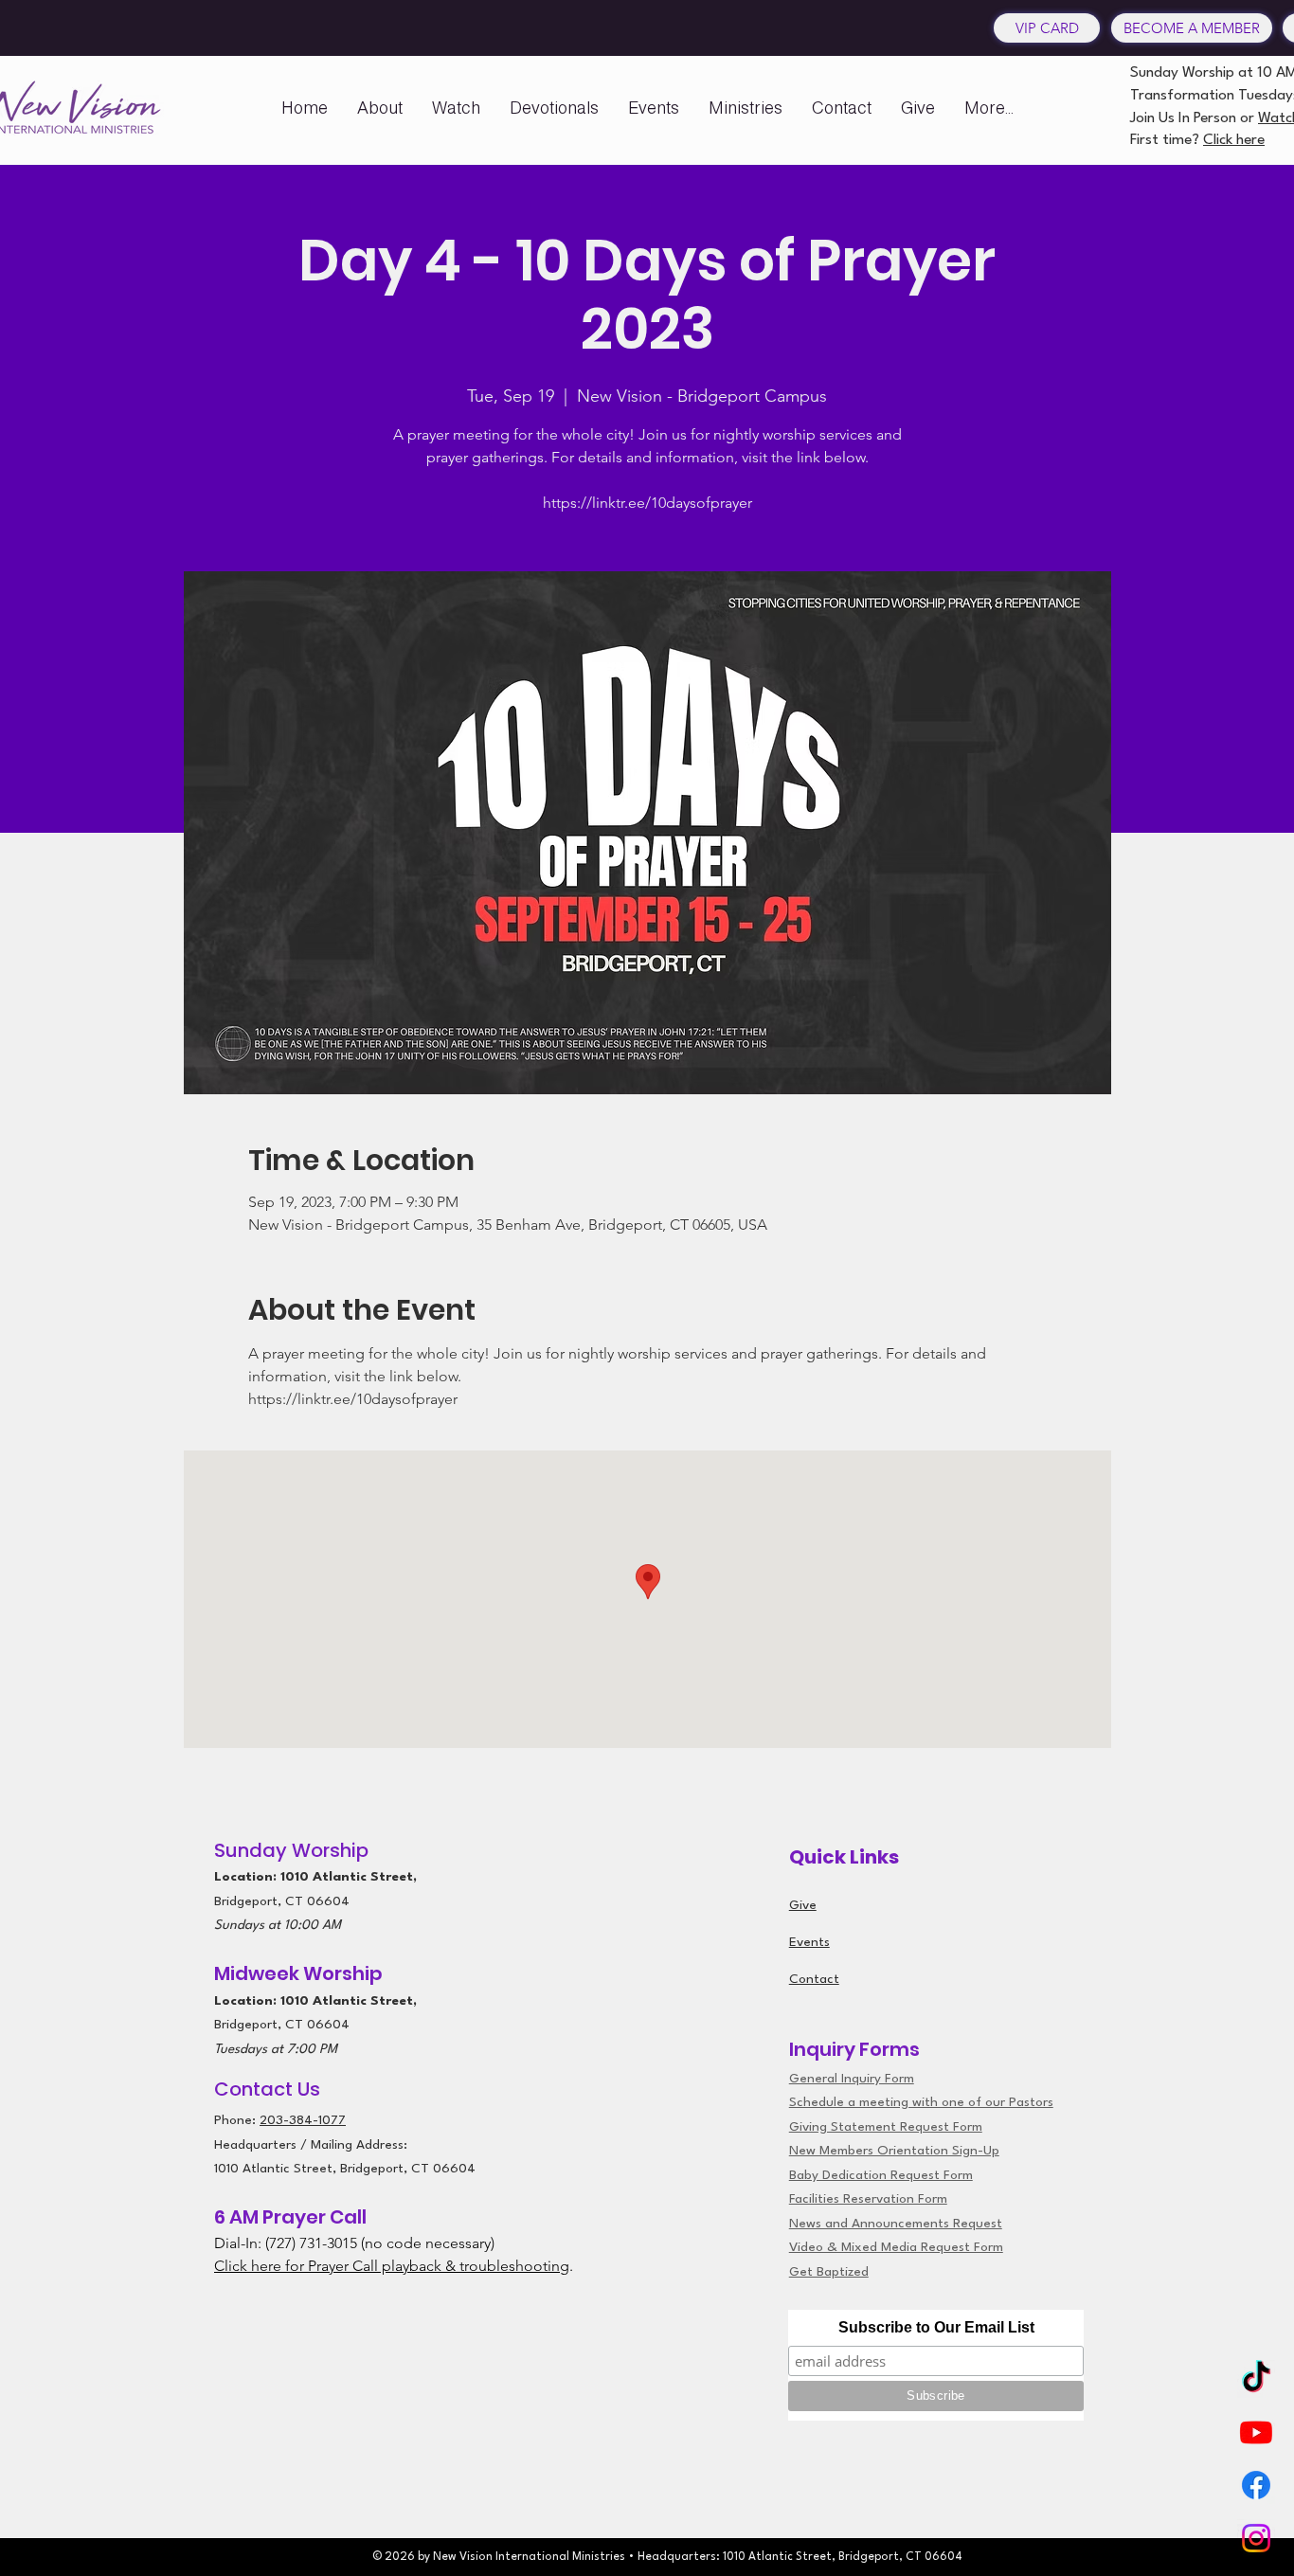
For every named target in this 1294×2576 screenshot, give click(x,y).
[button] (380, 108)
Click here (1234, 140)
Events (809, 1942)
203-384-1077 (303, 2120)
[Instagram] (1256, 2538)
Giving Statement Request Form (886, 2127)
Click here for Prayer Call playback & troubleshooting (392, 2266)
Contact (814, 1979)
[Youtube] (1256, 2432)
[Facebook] (1256, 2485)
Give (803, 1905)
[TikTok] (1256, 2379)
